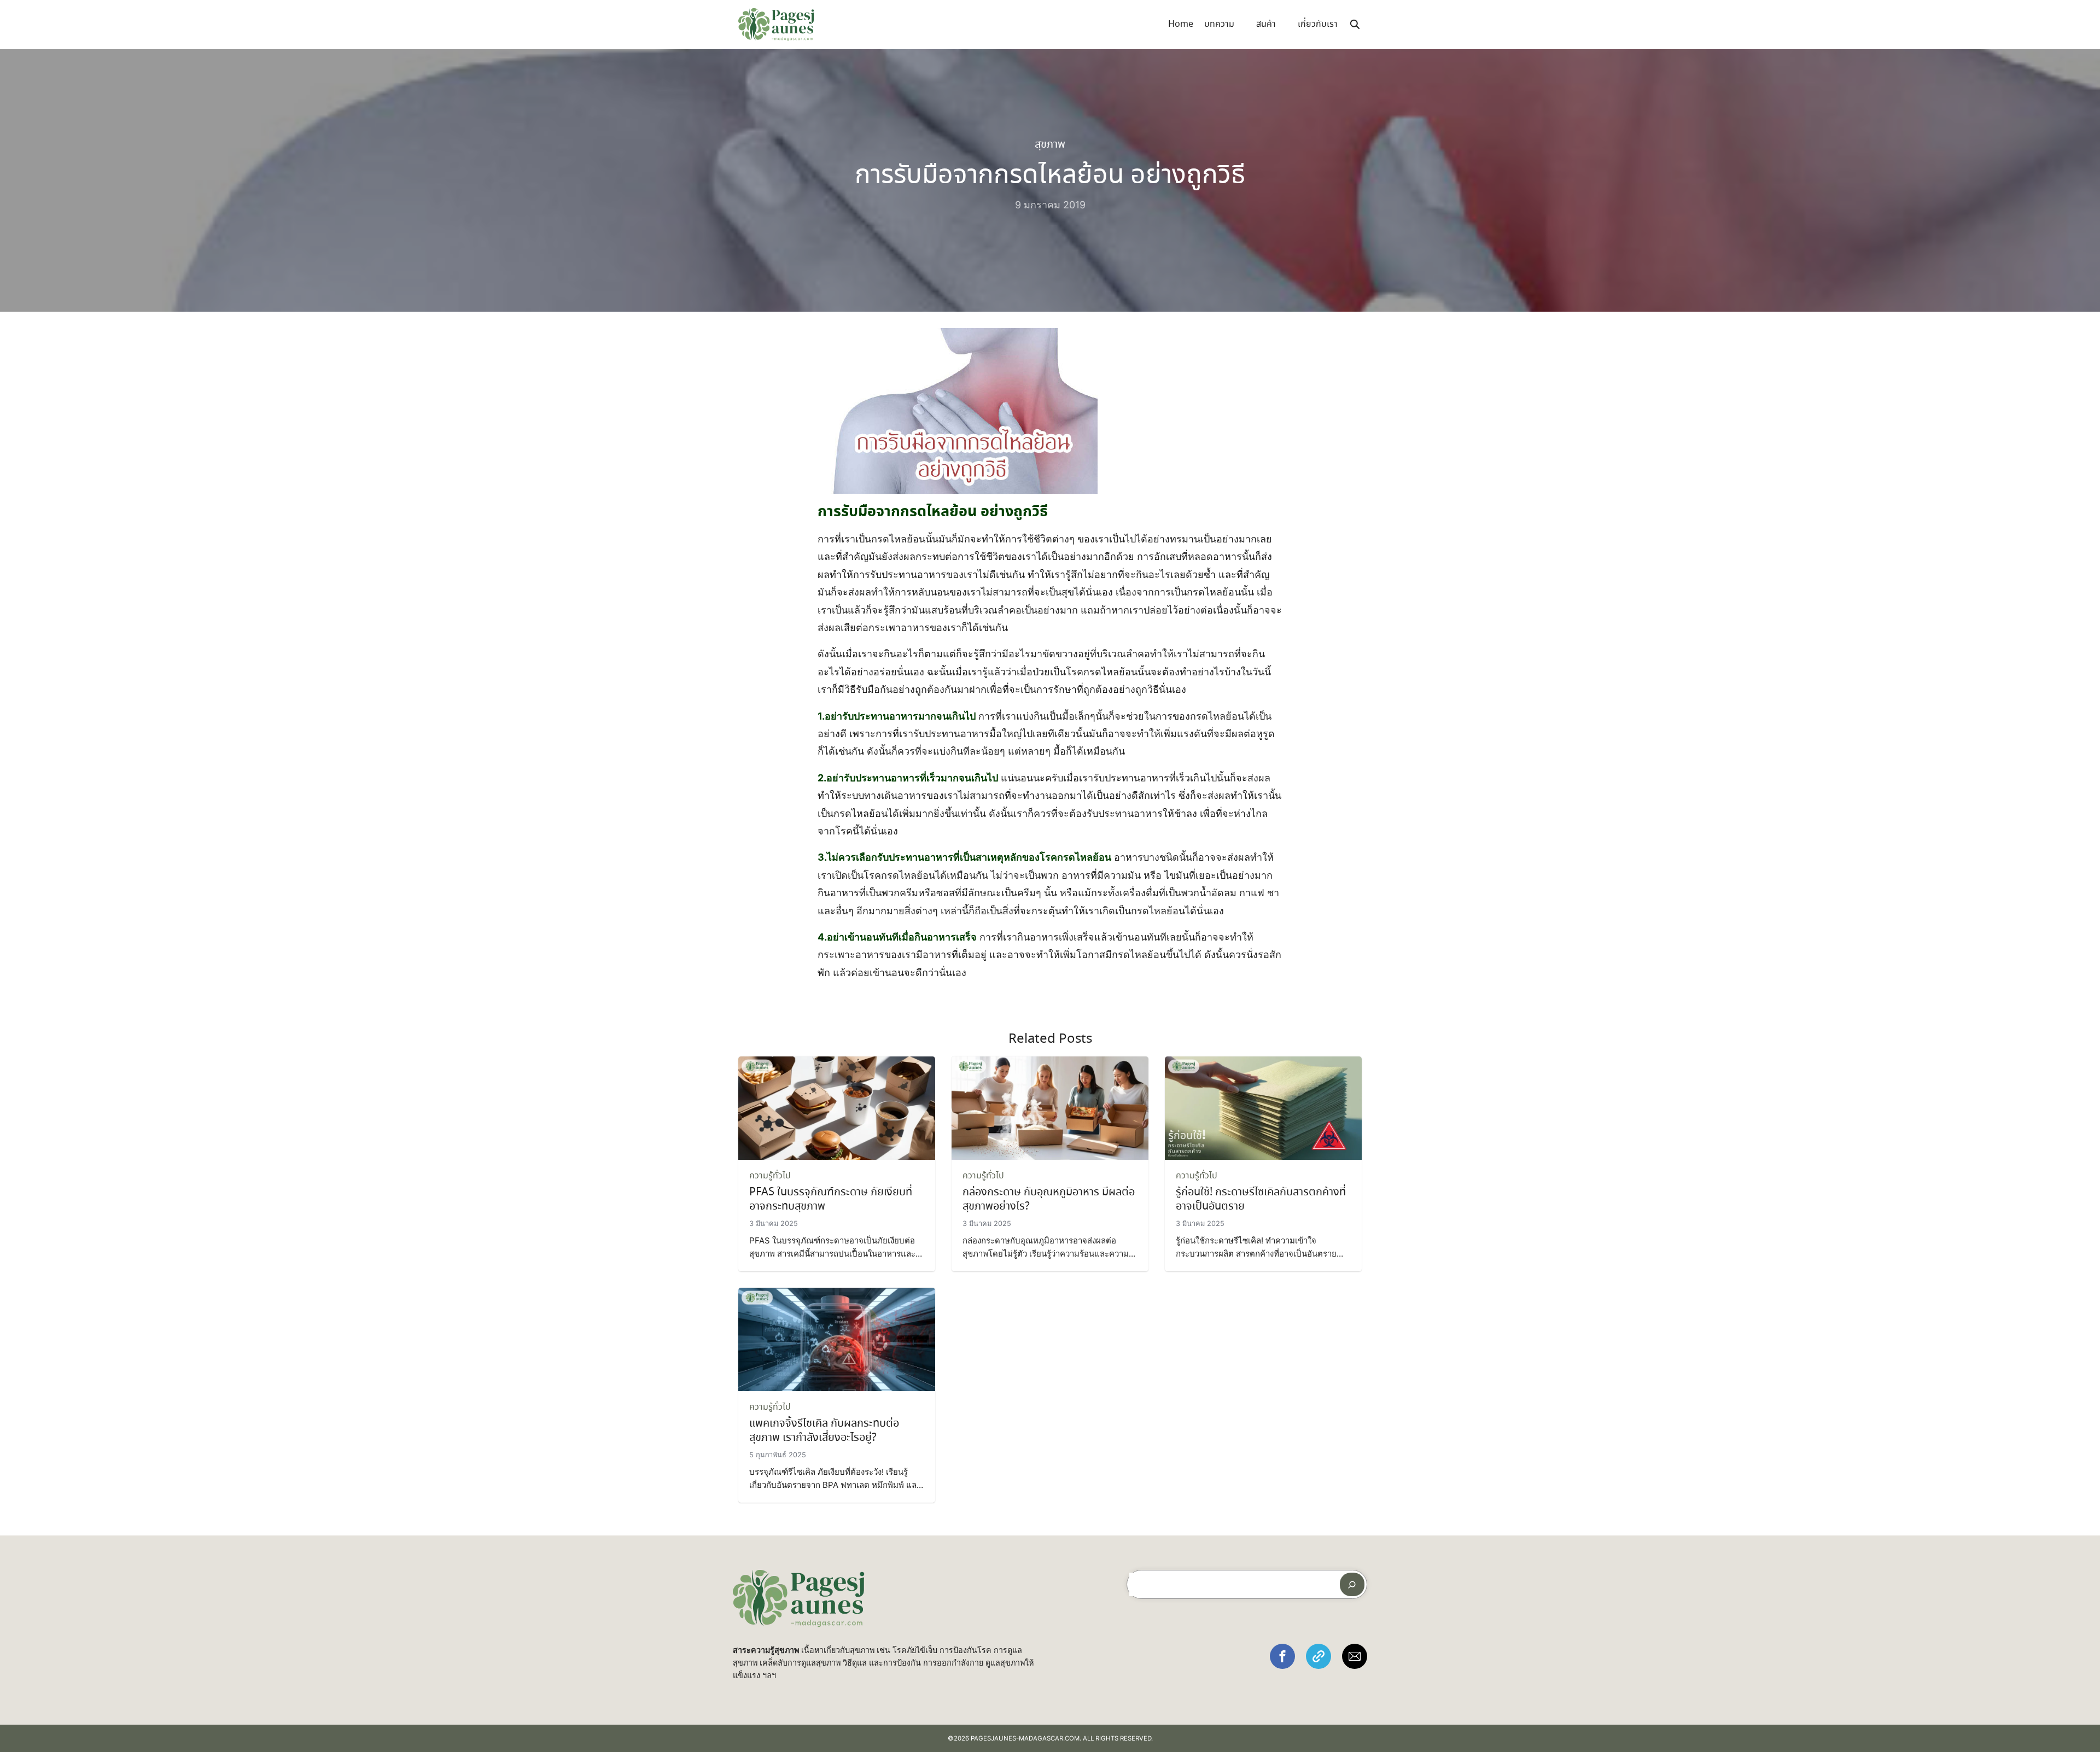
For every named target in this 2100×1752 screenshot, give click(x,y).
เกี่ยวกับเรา (1318, 24)
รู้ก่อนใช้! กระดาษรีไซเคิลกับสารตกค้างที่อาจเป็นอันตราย (1261, 1199)
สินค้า (1266, 24)
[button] (1282, 1656)
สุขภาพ (1050, 145)
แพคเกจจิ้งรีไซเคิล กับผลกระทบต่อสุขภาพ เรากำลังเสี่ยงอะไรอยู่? (824, 1431)
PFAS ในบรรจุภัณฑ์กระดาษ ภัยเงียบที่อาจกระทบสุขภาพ (831, 1199)
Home (1181, 24)
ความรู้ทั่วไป (770, 1176)
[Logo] (776, 25)
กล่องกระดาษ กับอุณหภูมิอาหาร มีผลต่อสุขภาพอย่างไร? (1049, 1199)
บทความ (1219, 24)
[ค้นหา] (1352, 1584)
